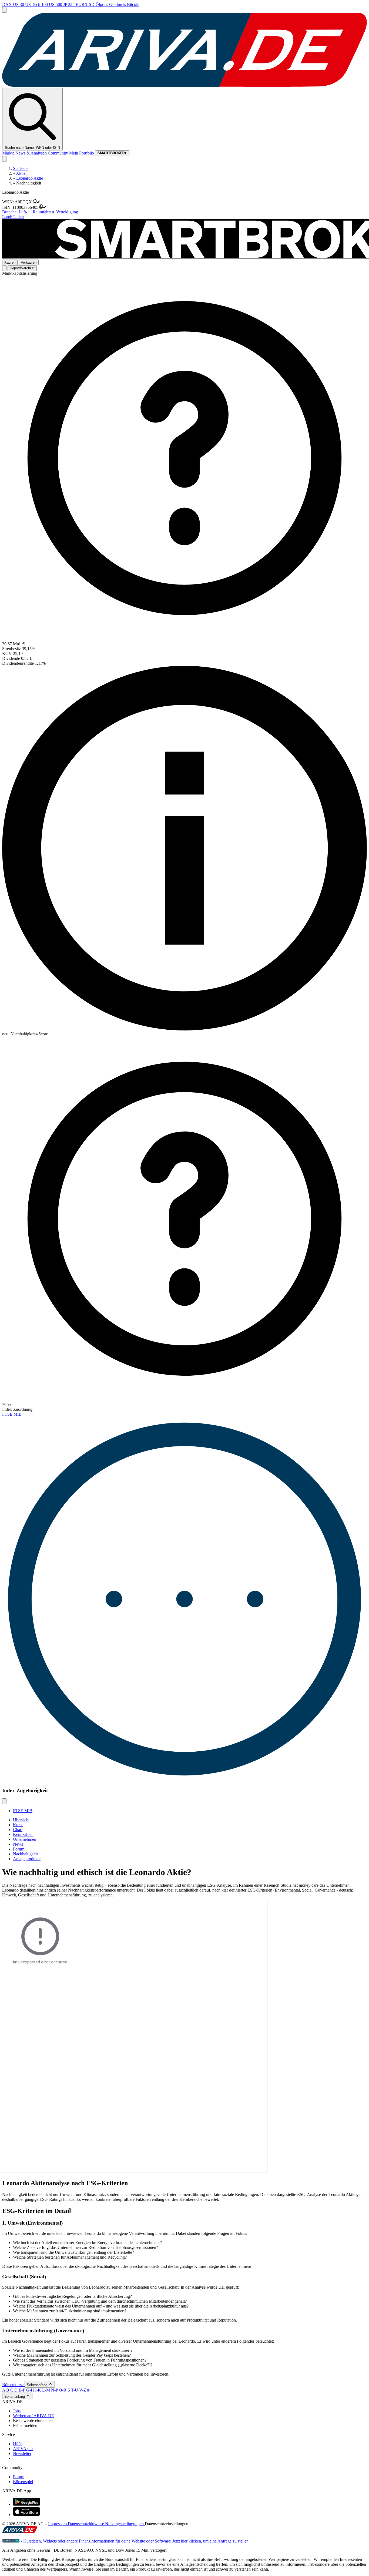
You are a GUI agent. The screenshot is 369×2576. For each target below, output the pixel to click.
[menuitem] (190, 2411)
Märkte (9, 153)
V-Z (83, 2390)
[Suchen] (4, 159)
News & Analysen (32, 153)
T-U (75, 2390)
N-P (54, 2390)
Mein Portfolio (82, 153)
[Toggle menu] (4, 10)
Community (58, 153)
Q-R (63, 2390)
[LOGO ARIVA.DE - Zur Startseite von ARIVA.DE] (185, 85)
